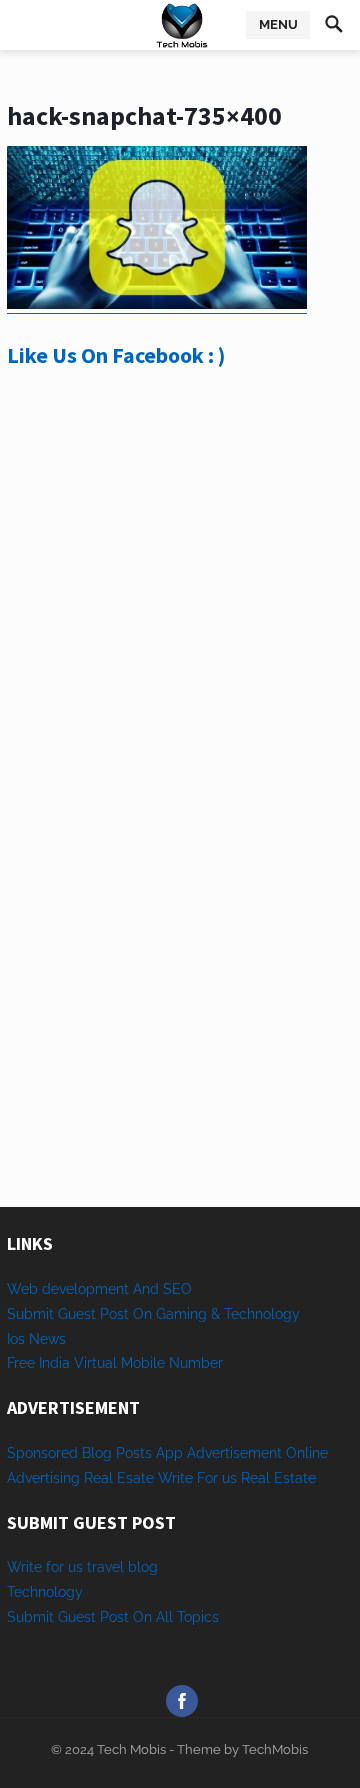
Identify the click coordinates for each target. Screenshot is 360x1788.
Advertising (43, 1478)
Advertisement (234, 1453)
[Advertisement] (180, 612)
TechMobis (275, 1749)
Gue (71, 1617)
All (164, 1617)
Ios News (36, 1339)
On (142, 1617)
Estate (295, 1478)
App (171, 1453)
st (90, 1617)
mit (43, 1617)
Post (114, 1617)
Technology (45, 1592)
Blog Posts (117, 1453)
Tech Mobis (130, 1749)
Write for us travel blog (82, 1567)
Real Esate (121, 1478)
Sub (20, 1617)
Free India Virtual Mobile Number (115, 1363)
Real (255, 1478)
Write (175, 1478)
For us (217, 1478)
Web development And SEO (99, 1289)
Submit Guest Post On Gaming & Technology (153, 1314)
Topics (198, 1617)
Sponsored (42, 1453)
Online (307, 1453)
